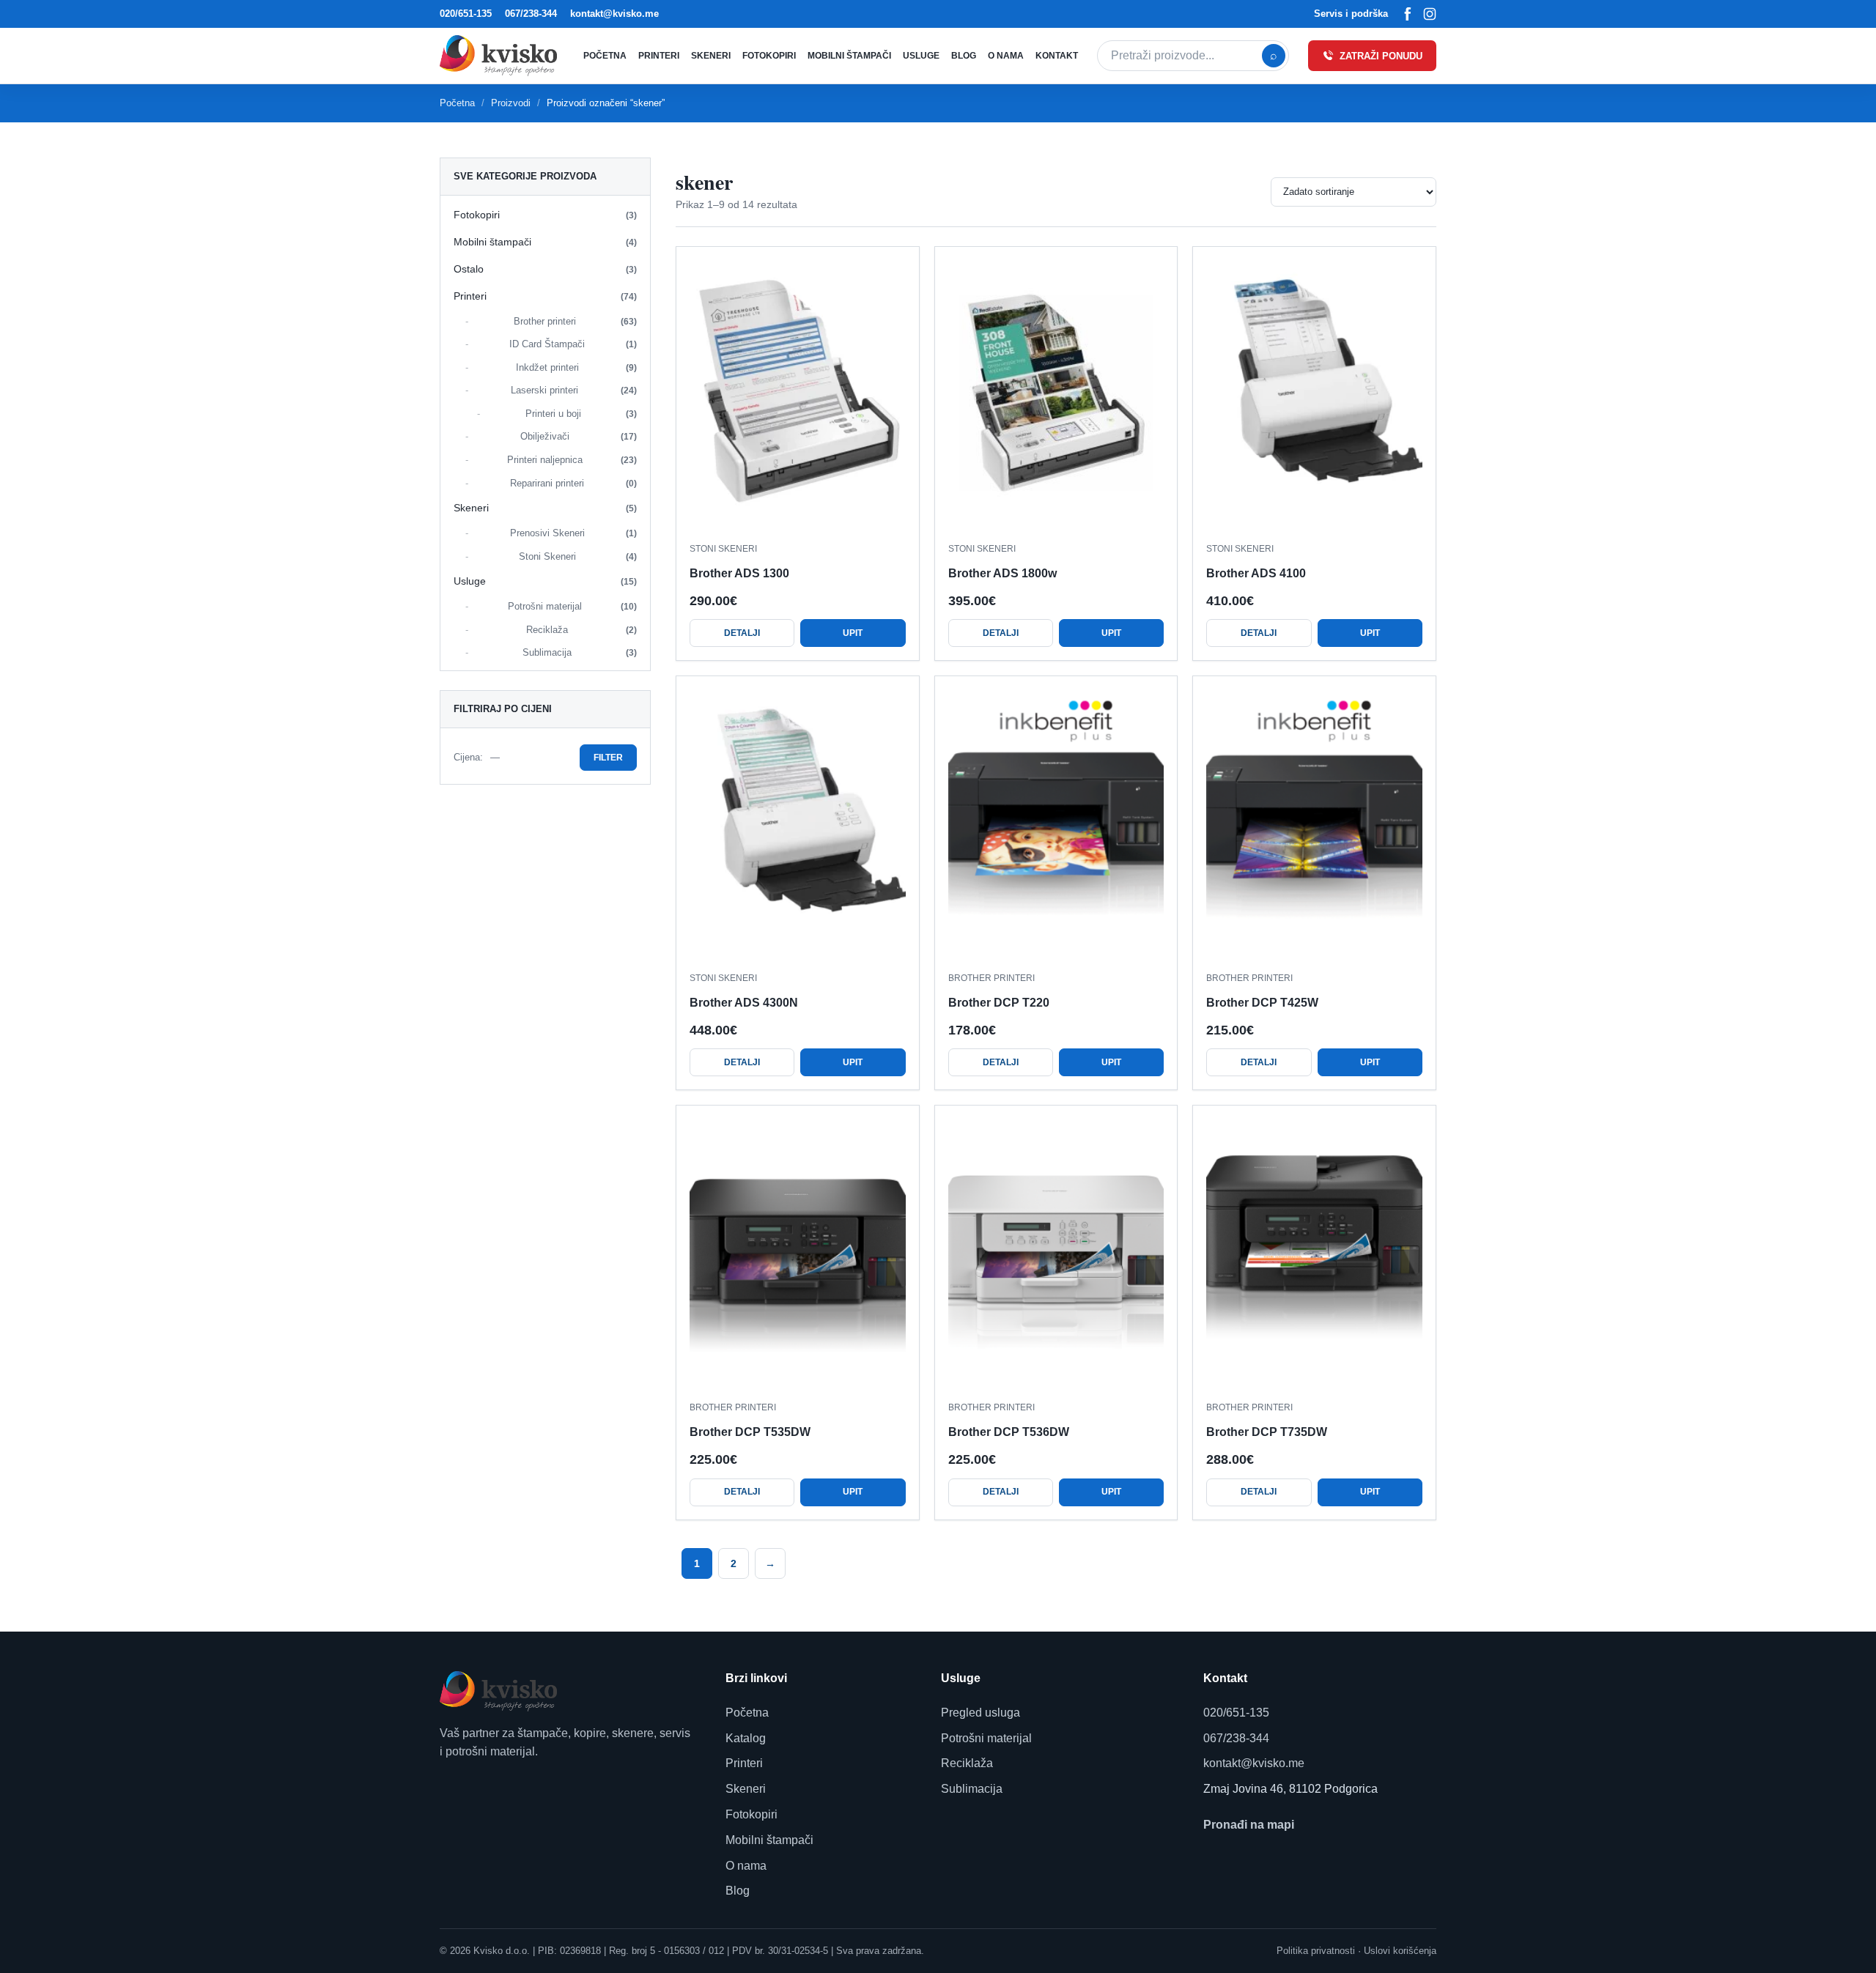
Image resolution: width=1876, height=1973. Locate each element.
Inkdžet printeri (577, 367)
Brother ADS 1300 (739, 573)
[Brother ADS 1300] (798, 395)
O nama (1006, 56)
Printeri (659, 56)
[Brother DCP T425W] (1314, 825)
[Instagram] (1430, 14)
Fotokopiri (769, 56)
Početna (605, 56)
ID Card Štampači (573, 344)
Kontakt (1057, 56)
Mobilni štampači (849, 56)
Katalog (746, 1738)
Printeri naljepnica (572, 460)
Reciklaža (581, 630)
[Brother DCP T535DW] (798, 1254)
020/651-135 (466, 14)
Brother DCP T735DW (1267, 1432)
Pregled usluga (981, 1713)
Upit (853, 633)
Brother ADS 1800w (1002, 573)
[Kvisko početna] (502, 55)
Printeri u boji (581, 414)
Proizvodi (511, 103)
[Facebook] (1408, 14)
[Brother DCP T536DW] (1056, 1254)
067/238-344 (531, 14)
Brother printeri (576, 321)
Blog (964, 56)
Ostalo (545, 269)
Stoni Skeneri (578, 556)
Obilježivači (579, 436)
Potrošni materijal (573, 606)
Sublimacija (580, 652)
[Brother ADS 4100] (1314, 395)
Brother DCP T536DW (1009, 1432)
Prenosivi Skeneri (574, 533)
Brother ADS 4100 (1256, 573)
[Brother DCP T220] (1056, 825)
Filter (608, 758)
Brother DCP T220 (999, 1003)
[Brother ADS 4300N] (798, 825)
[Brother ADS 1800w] (1056, 395)
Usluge (921, 56)
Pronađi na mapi (1249, 1825)
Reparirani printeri (573, 483)
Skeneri (711, 56)
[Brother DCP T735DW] (1314, 1254)
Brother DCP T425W (1262, 1003)
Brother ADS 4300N (744, 1003)
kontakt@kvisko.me (614, 14)
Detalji (742, 633)
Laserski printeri (574, 390)
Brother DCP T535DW (750, 1432)
